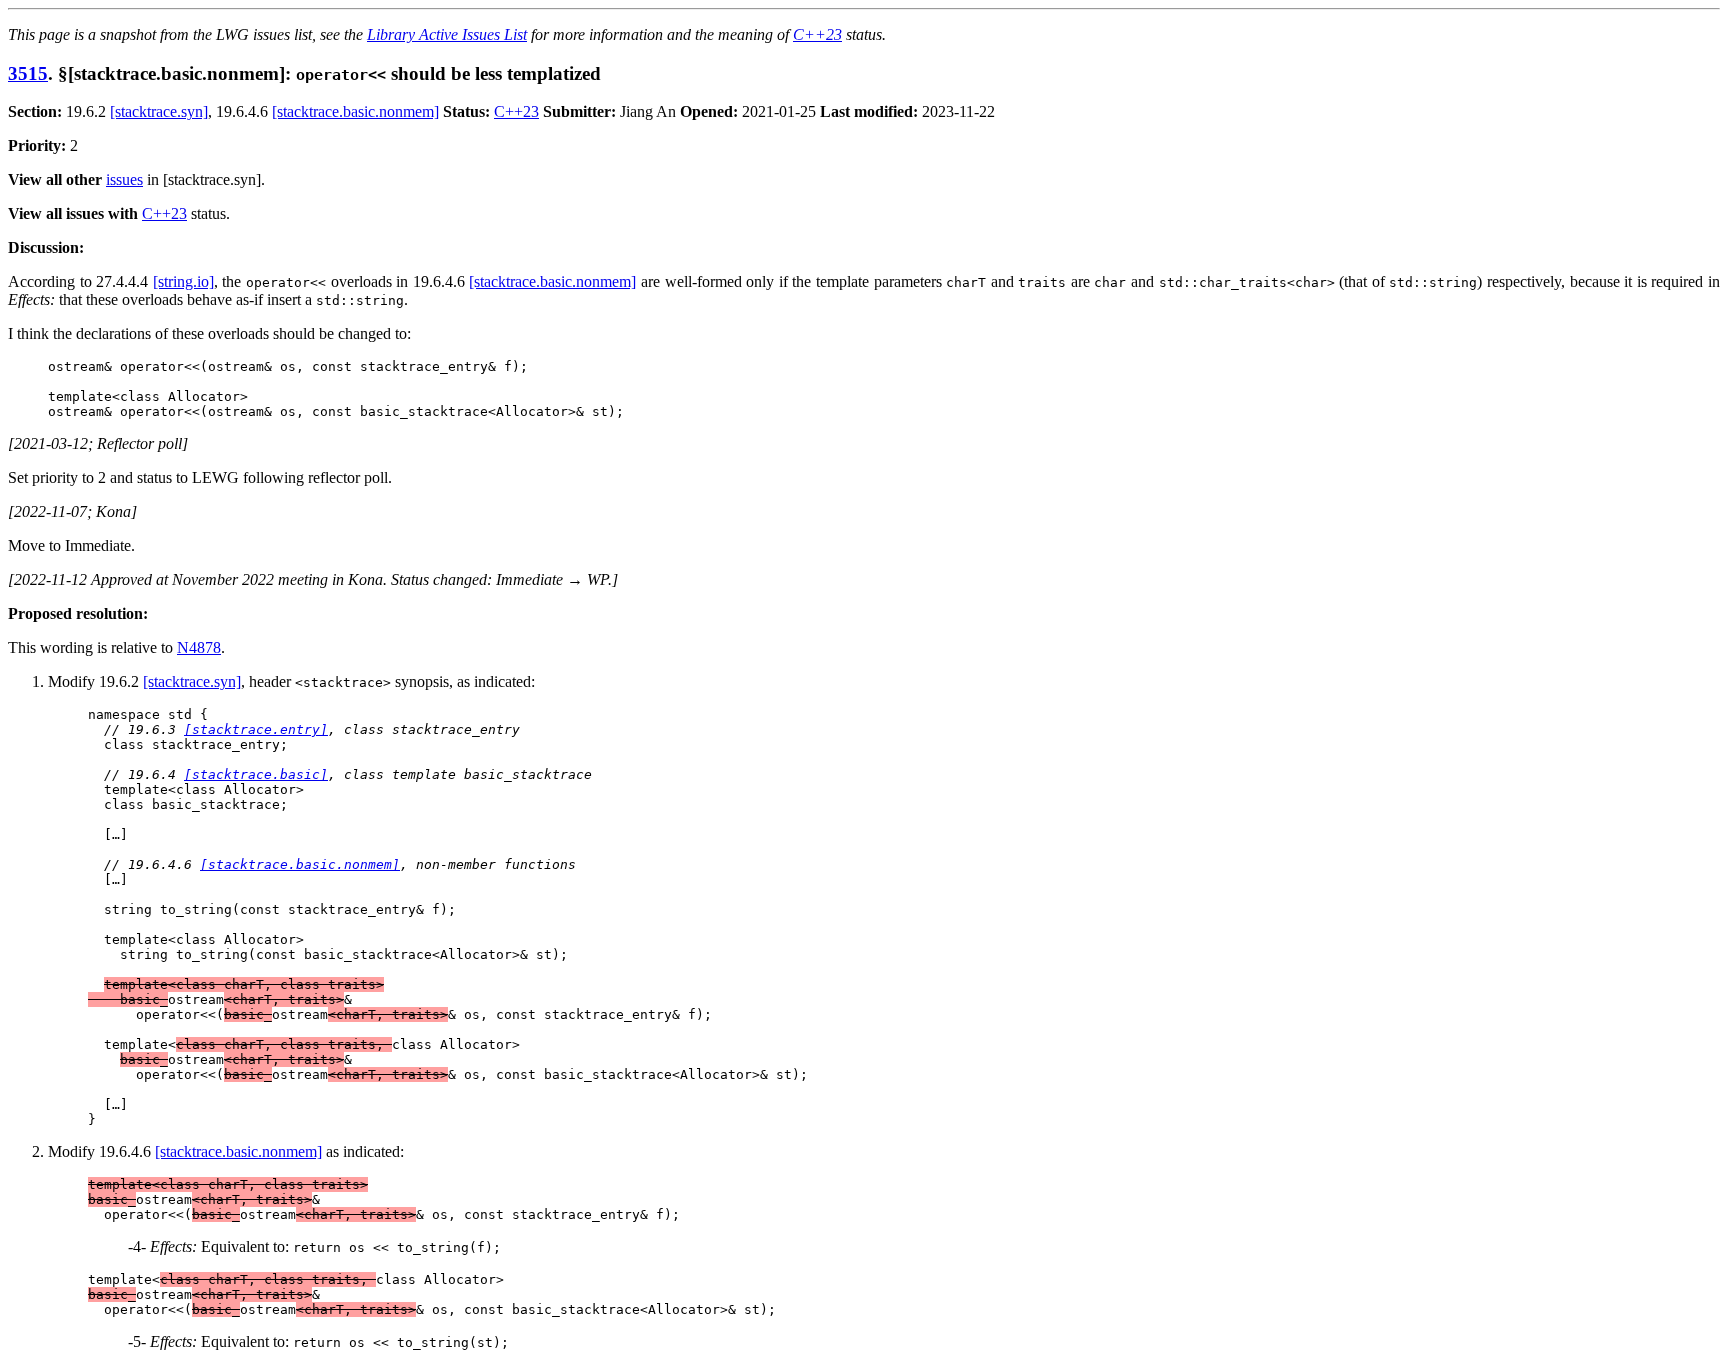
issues (124, 179)
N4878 (199, 647)
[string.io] (183, 281)
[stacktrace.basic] (256, 774)
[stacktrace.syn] (159, 111)
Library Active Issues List (447, 34)
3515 (28, 73)
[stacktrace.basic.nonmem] (355, 111)
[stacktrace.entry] (256, 729)
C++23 (817, 34)
